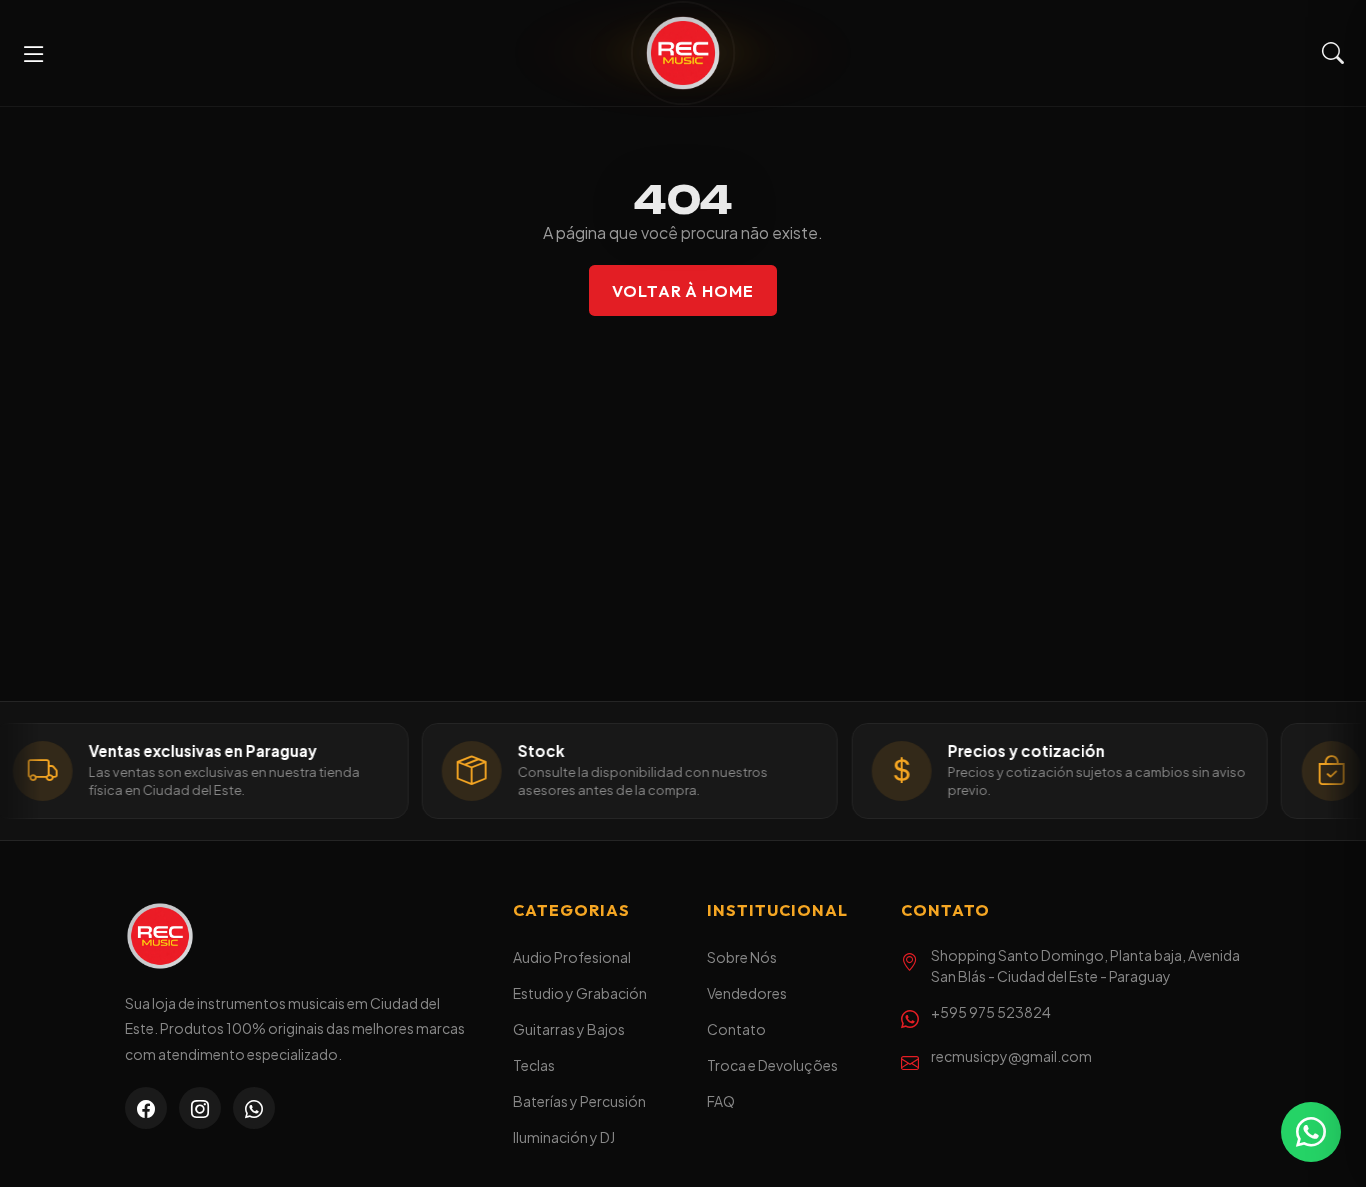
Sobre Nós (742, 957)
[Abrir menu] (34, 53)
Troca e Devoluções (772, 1065)
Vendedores (747, 993)
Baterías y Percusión (579, 1101)
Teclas (534, 1065)
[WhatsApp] (254, 1108)
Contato (736, 1029)
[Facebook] (146, 1108)
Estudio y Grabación (580, 993)
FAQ (721, 1101)
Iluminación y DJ (564, 1137)
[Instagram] (200, 1108)
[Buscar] (1333, 53)
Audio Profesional (572, 957)
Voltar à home (683, 291)
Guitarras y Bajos (569, 1029)
